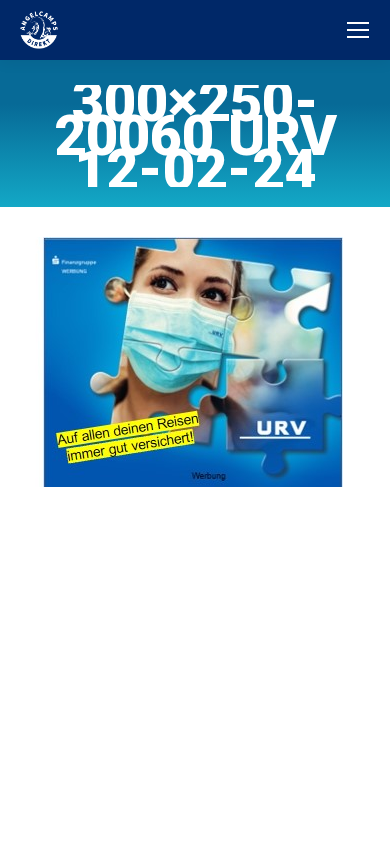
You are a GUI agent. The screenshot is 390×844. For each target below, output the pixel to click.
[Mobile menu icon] (358, 30)
